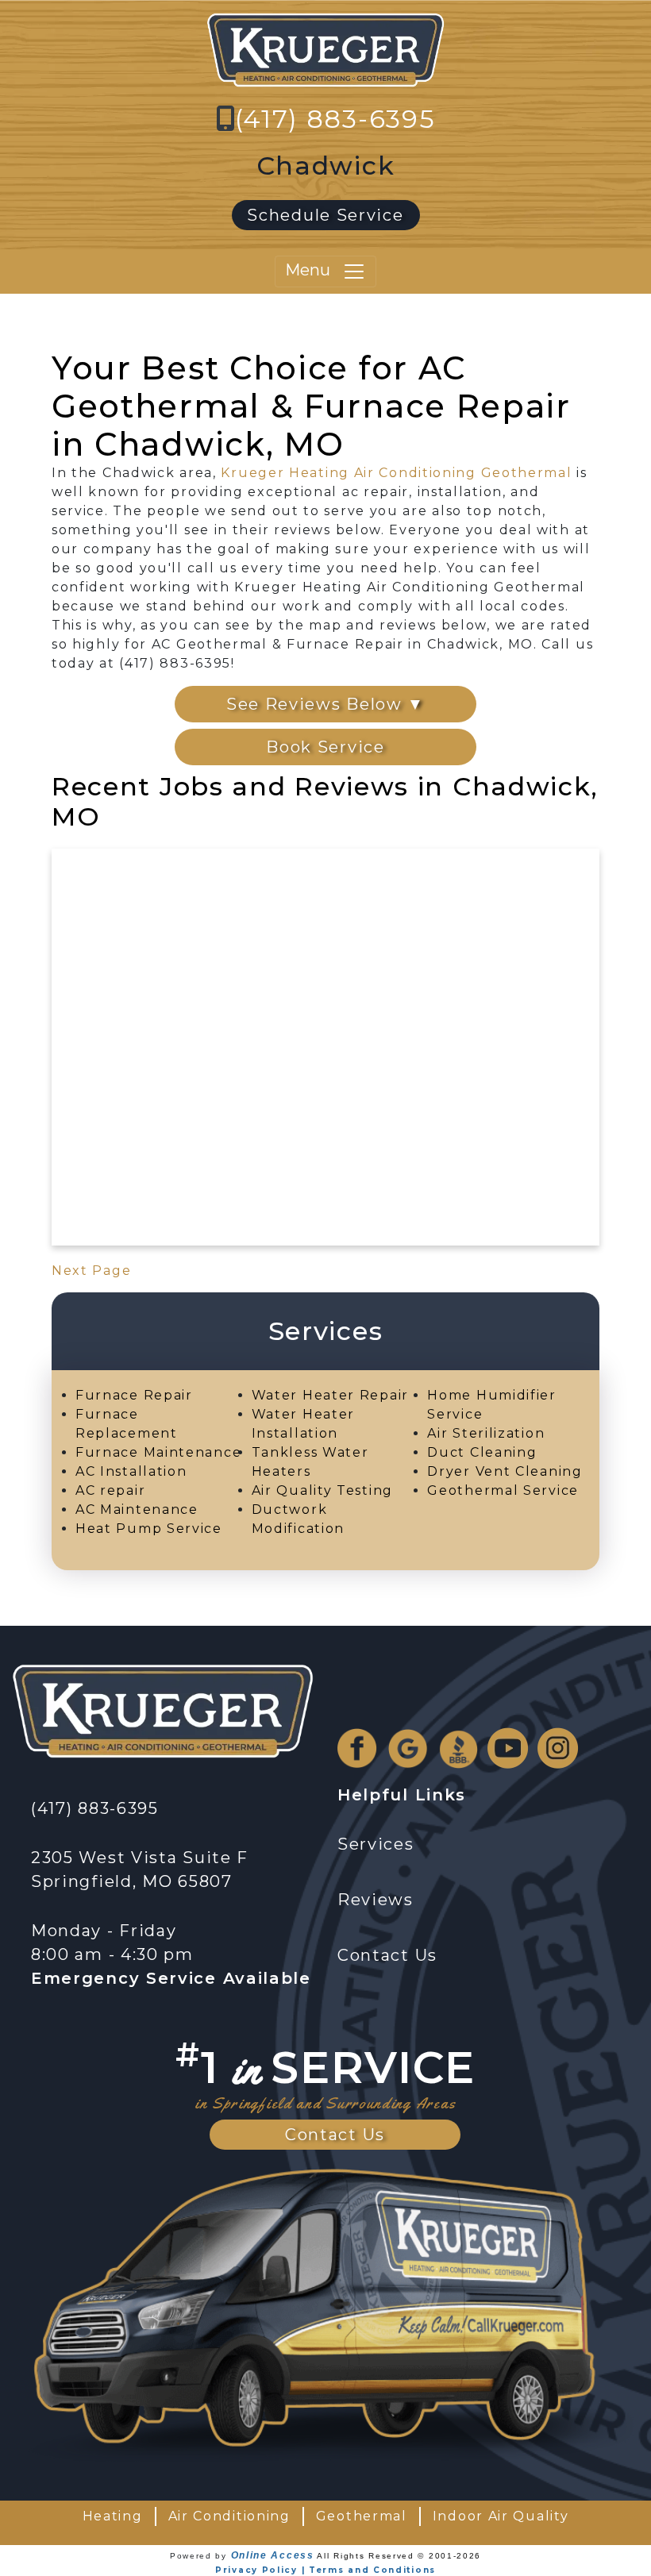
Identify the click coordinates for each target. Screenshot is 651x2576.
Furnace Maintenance (158, 1452)
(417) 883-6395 (335, 119)
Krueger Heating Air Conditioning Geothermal (396, 473)
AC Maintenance (137, 1509)
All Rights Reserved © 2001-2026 (399, 2556)
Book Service (325, 747)
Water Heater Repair (330, 1395)
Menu (314, 270)
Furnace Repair (134, 1395)
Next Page (91, 1271)
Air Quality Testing (322, 1490)
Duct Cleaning (482, 1452)
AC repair (110, 1490)
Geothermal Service (503, 1490)
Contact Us (335, 2135)
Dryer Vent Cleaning (505, 1471)
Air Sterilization (486, 1433)
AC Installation (131, 1471)
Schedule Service (325, 215)
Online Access (273, 2555)
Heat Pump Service (149, 1529)
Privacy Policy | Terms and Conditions (325, 2570)
